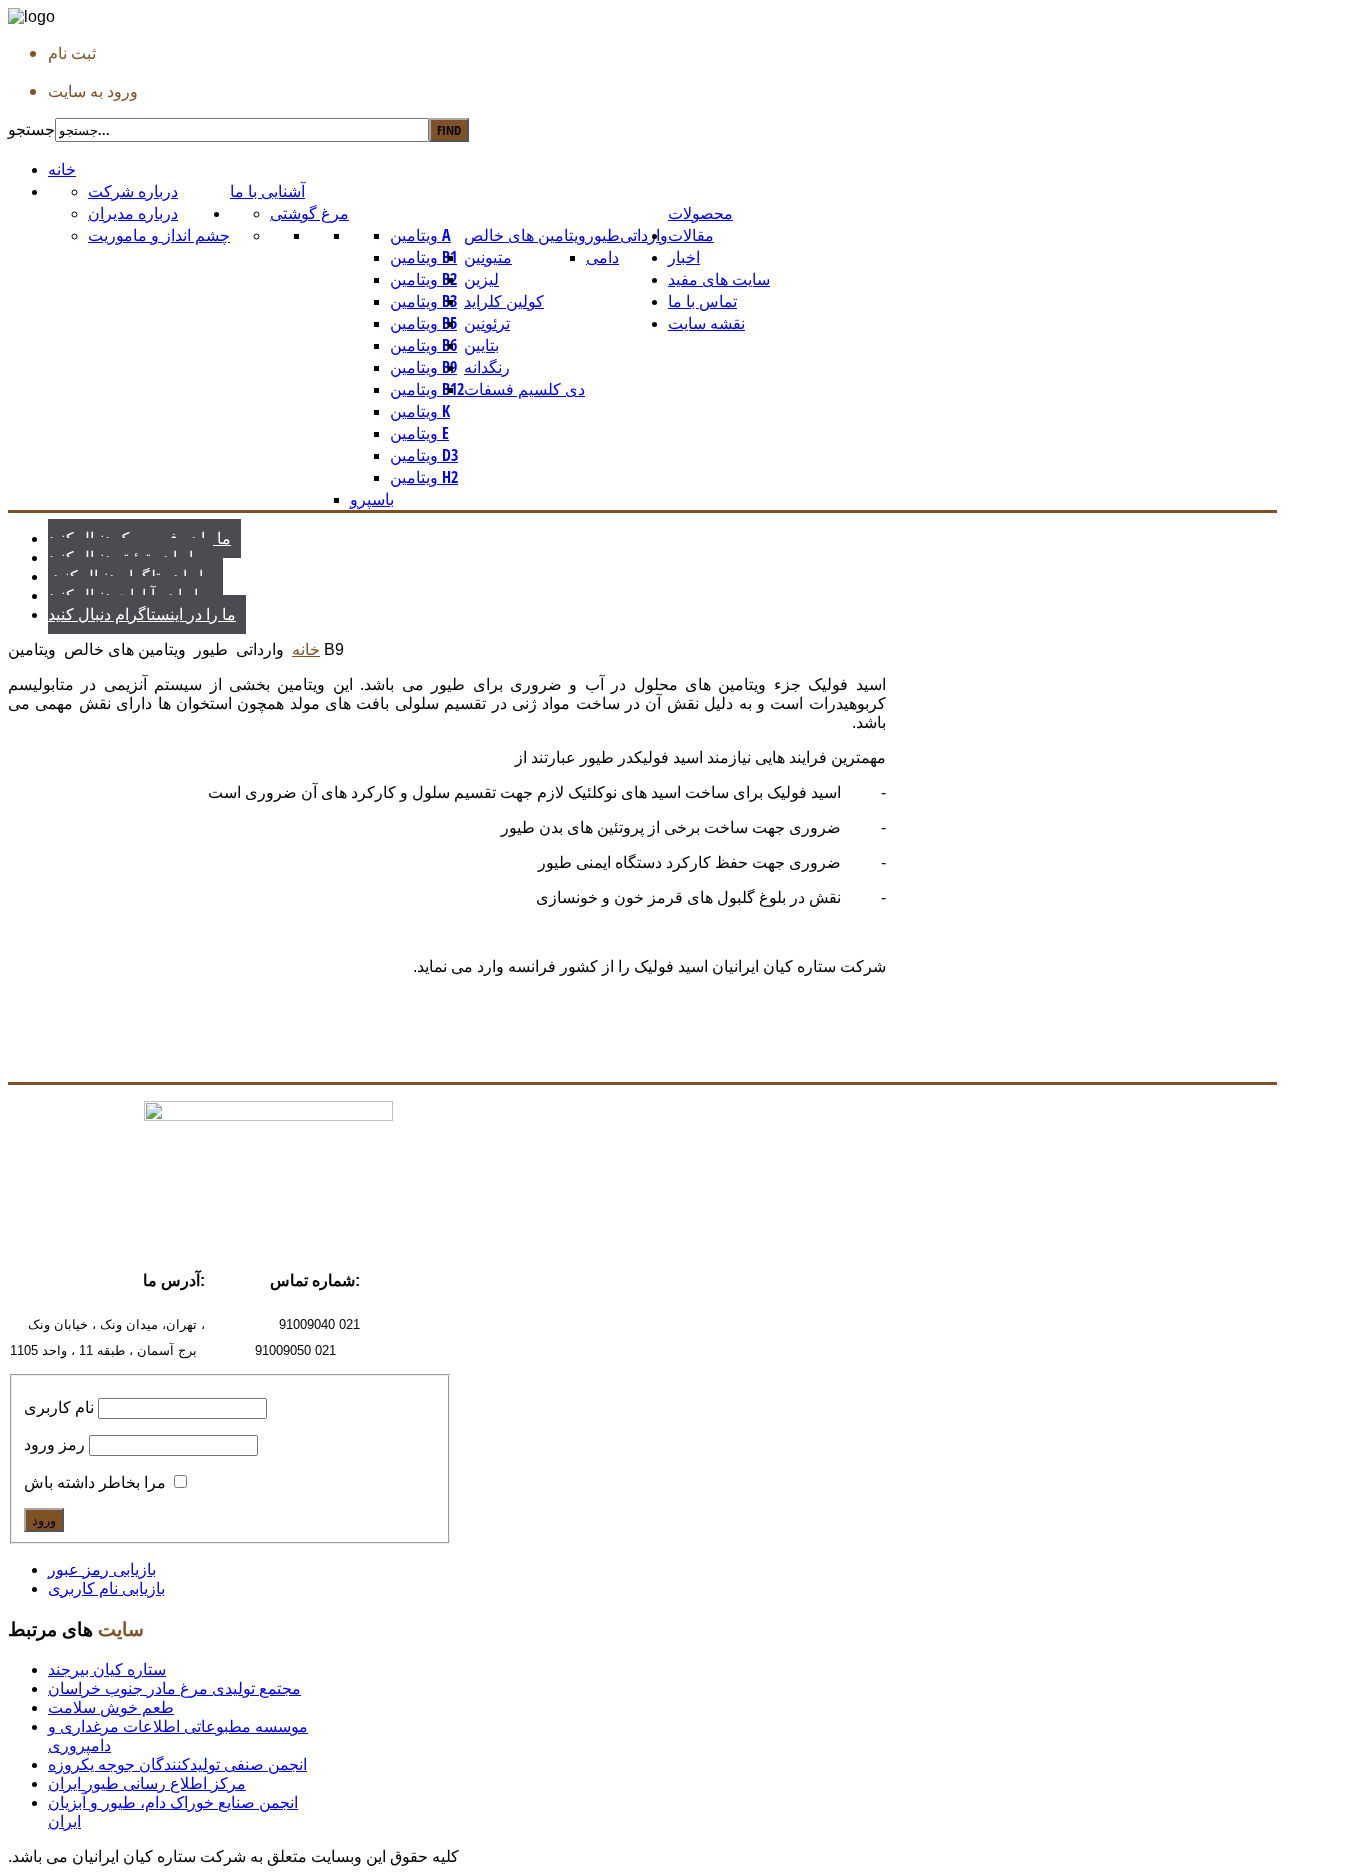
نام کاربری (59, 1407)
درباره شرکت (133, 191)
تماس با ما (702, 301)
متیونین (488, 257)
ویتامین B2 (423, 279)
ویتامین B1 (423, 257)
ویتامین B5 (423, 323)
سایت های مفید (719, 279)
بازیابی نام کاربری (106, 1588)
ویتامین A (420, 235)
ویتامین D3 (424, 455)
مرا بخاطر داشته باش (95, 1482)
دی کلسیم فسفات (524, 389)
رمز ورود (54, 1444)
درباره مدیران (133, 213)
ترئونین (487, 323)
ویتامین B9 (423, 367)
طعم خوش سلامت (111, 1707)
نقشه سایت (706, 323)
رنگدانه (487, 367)
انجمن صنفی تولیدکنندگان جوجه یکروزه (177, 1764)
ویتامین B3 (423, 301)
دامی (602, 257)
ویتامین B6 (423, 345)
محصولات (700, 213)
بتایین (481, 345)
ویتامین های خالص (525, 235)
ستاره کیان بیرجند (107, 1669)
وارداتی (644, 235)
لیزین (481, 279)
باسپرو (372, 499)
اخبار (684, 257)
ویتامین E (419, 433)
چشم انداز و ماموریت (159, 235)
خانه (62, 169)
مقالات (691, 235)
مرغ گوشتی (309, 213)
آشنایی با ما (267, 191)
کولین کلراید (504, 301)
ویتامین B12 (427, 389)
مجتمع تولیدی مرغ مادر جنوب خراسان (174, 1688)
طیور (603, 235)
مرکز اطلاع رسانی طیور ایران (147, 1783)
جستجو (31, 129)
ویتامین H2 (424, 477)
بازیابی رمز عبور (102, 1569)
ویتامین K (420, 411)
